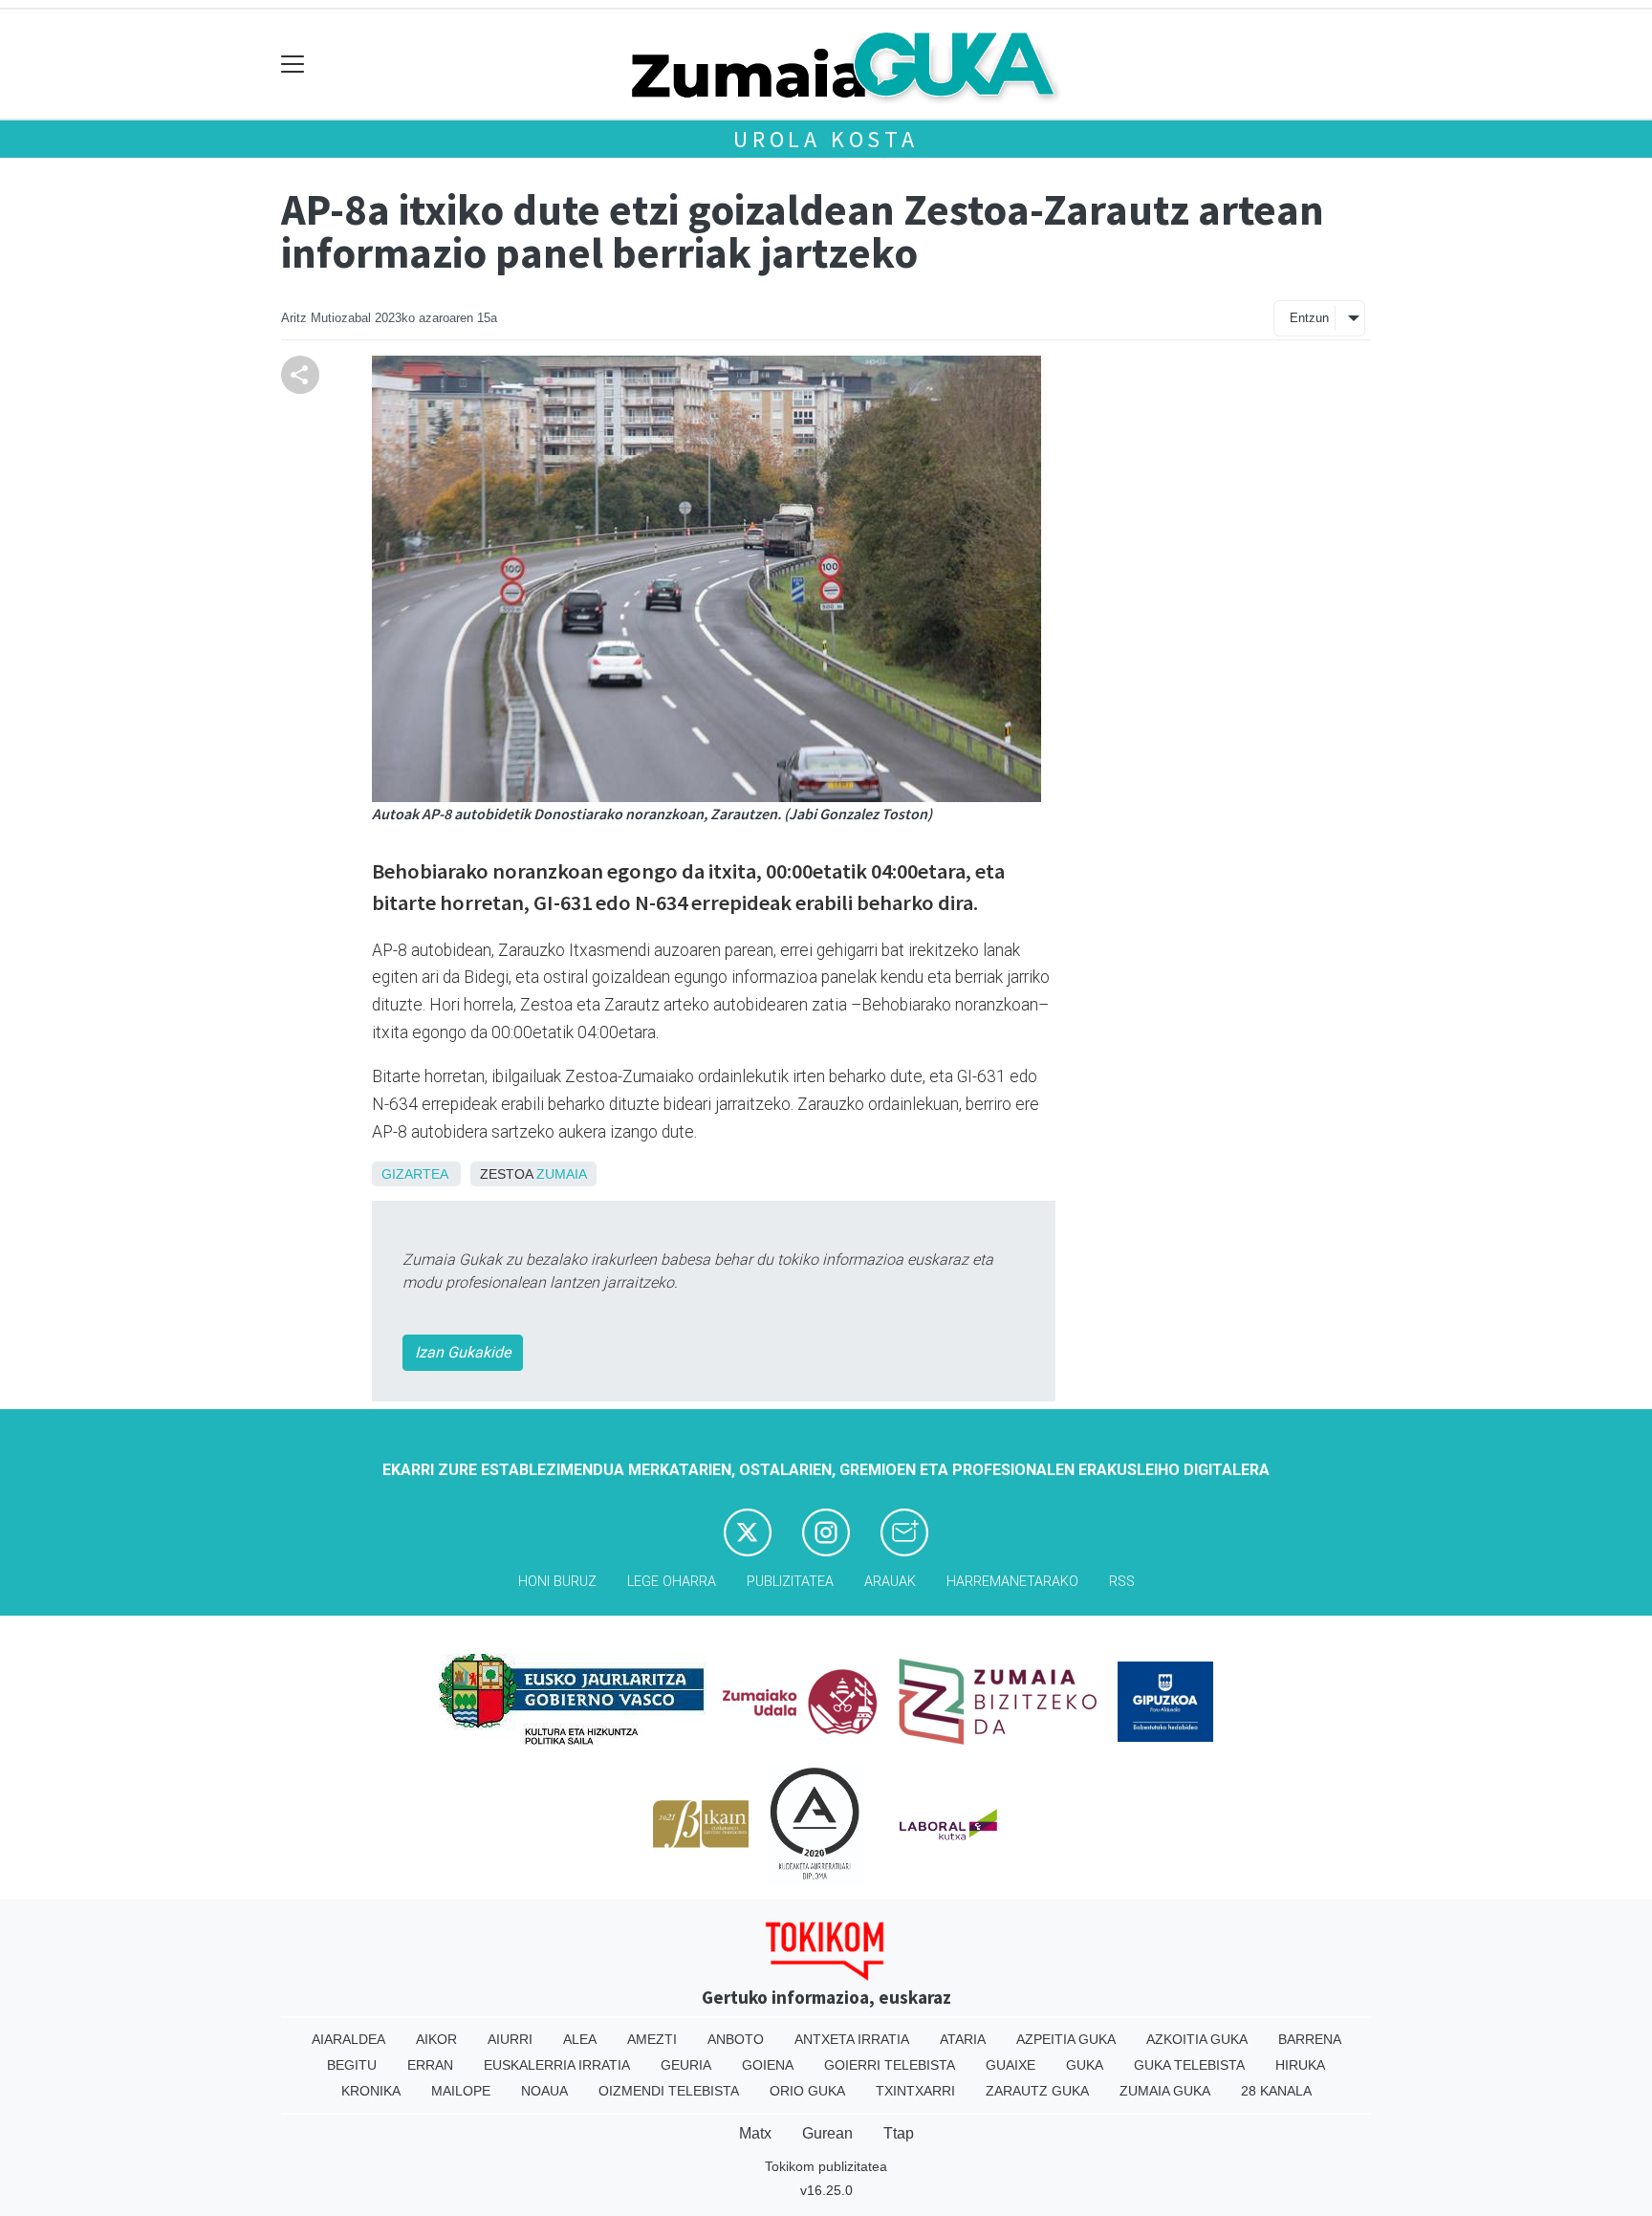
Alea (580, 2039)
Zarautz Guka (1037, 2091)
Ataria (963, 2039)
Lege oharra (672, 1582)
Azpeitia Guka (1066, 2039)
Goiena (768, 2065)
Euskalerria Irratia (557, 2065)
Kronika (371, 2091)
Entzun (1309, 318)
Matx (755, 2133)
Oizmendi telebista (669, 2091)
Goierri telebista (890, 2065)
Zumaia (562, 1174)
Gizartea (414, 1174)
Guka (1085, 2065)
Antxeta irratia (852, 2039)
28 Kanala (1276, 2091)
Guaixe (1011, 2065)
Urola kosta (826, 139)
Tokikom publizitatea (826, 2166)
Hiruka (1300, 2065)
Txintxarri (915, 2091)
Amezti (652, 2039)
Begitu (352, 2065)
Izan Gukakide (463, 1352)
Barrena (1310, 2039)
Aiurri (510, 2039)
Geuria (686, 2065)
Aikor (436, 2039)
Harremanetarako (1012, 1582)
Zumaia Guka (1165, 2091)
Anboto (736, 2039)
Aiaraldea (348, 2039)
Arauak (890, 1582)
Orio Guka (807, 2091)
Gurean (827, 2133)
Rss (1122, 1582)
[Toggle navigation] (293, 65)
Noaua (544, 2091)
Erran (430, 2065)
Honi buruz (557, 1582)
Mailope (461, 2091)
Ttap (899, 2133)
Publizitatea (790, 1582)
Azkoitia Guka (1197, 2039)
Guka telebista (1189, 2065)
